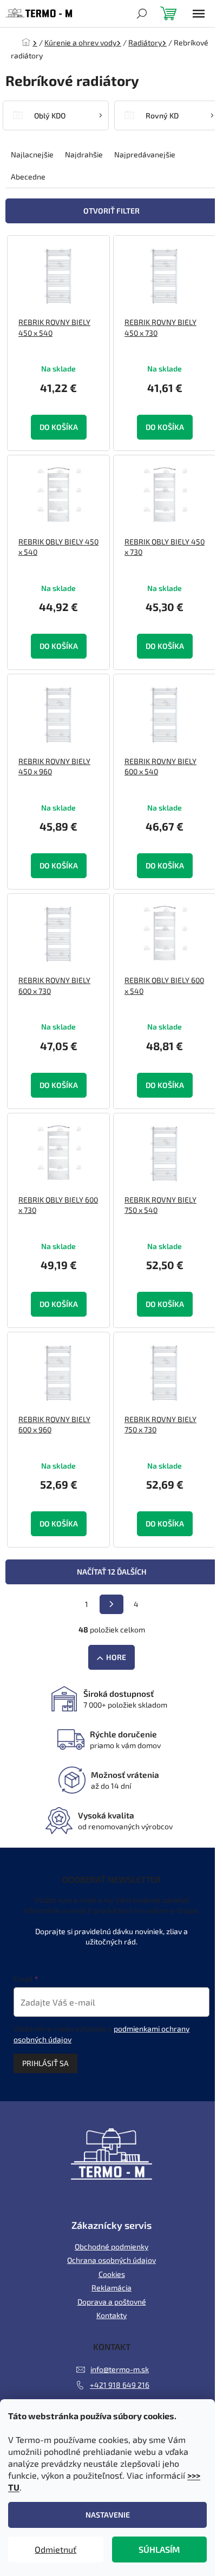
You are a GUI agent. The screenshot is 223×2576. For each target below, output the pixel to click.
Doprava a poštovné (112, 2302)
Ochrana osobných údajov (111, 2260)
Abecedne (28, 177)
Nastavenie (108, 2515)
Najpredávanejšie (145, 154)
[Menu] (199, 14)
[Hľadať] (142, 14)
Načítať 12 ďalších (112, 1572)
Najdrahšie (84, 154)
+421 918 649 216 (120, 2385)
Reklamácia (111, 2288)
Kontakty (111, 2315)
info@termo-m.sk (120, 2369)
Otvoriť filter (111, 211)
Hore (116, 1657)
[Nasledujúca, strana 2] (111, 1604)
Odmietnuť (55, 2549)
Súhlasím (159, 2549)
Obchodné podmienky (111, 2246)
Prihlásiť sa (45, 2063)
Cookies (112, 2274)
